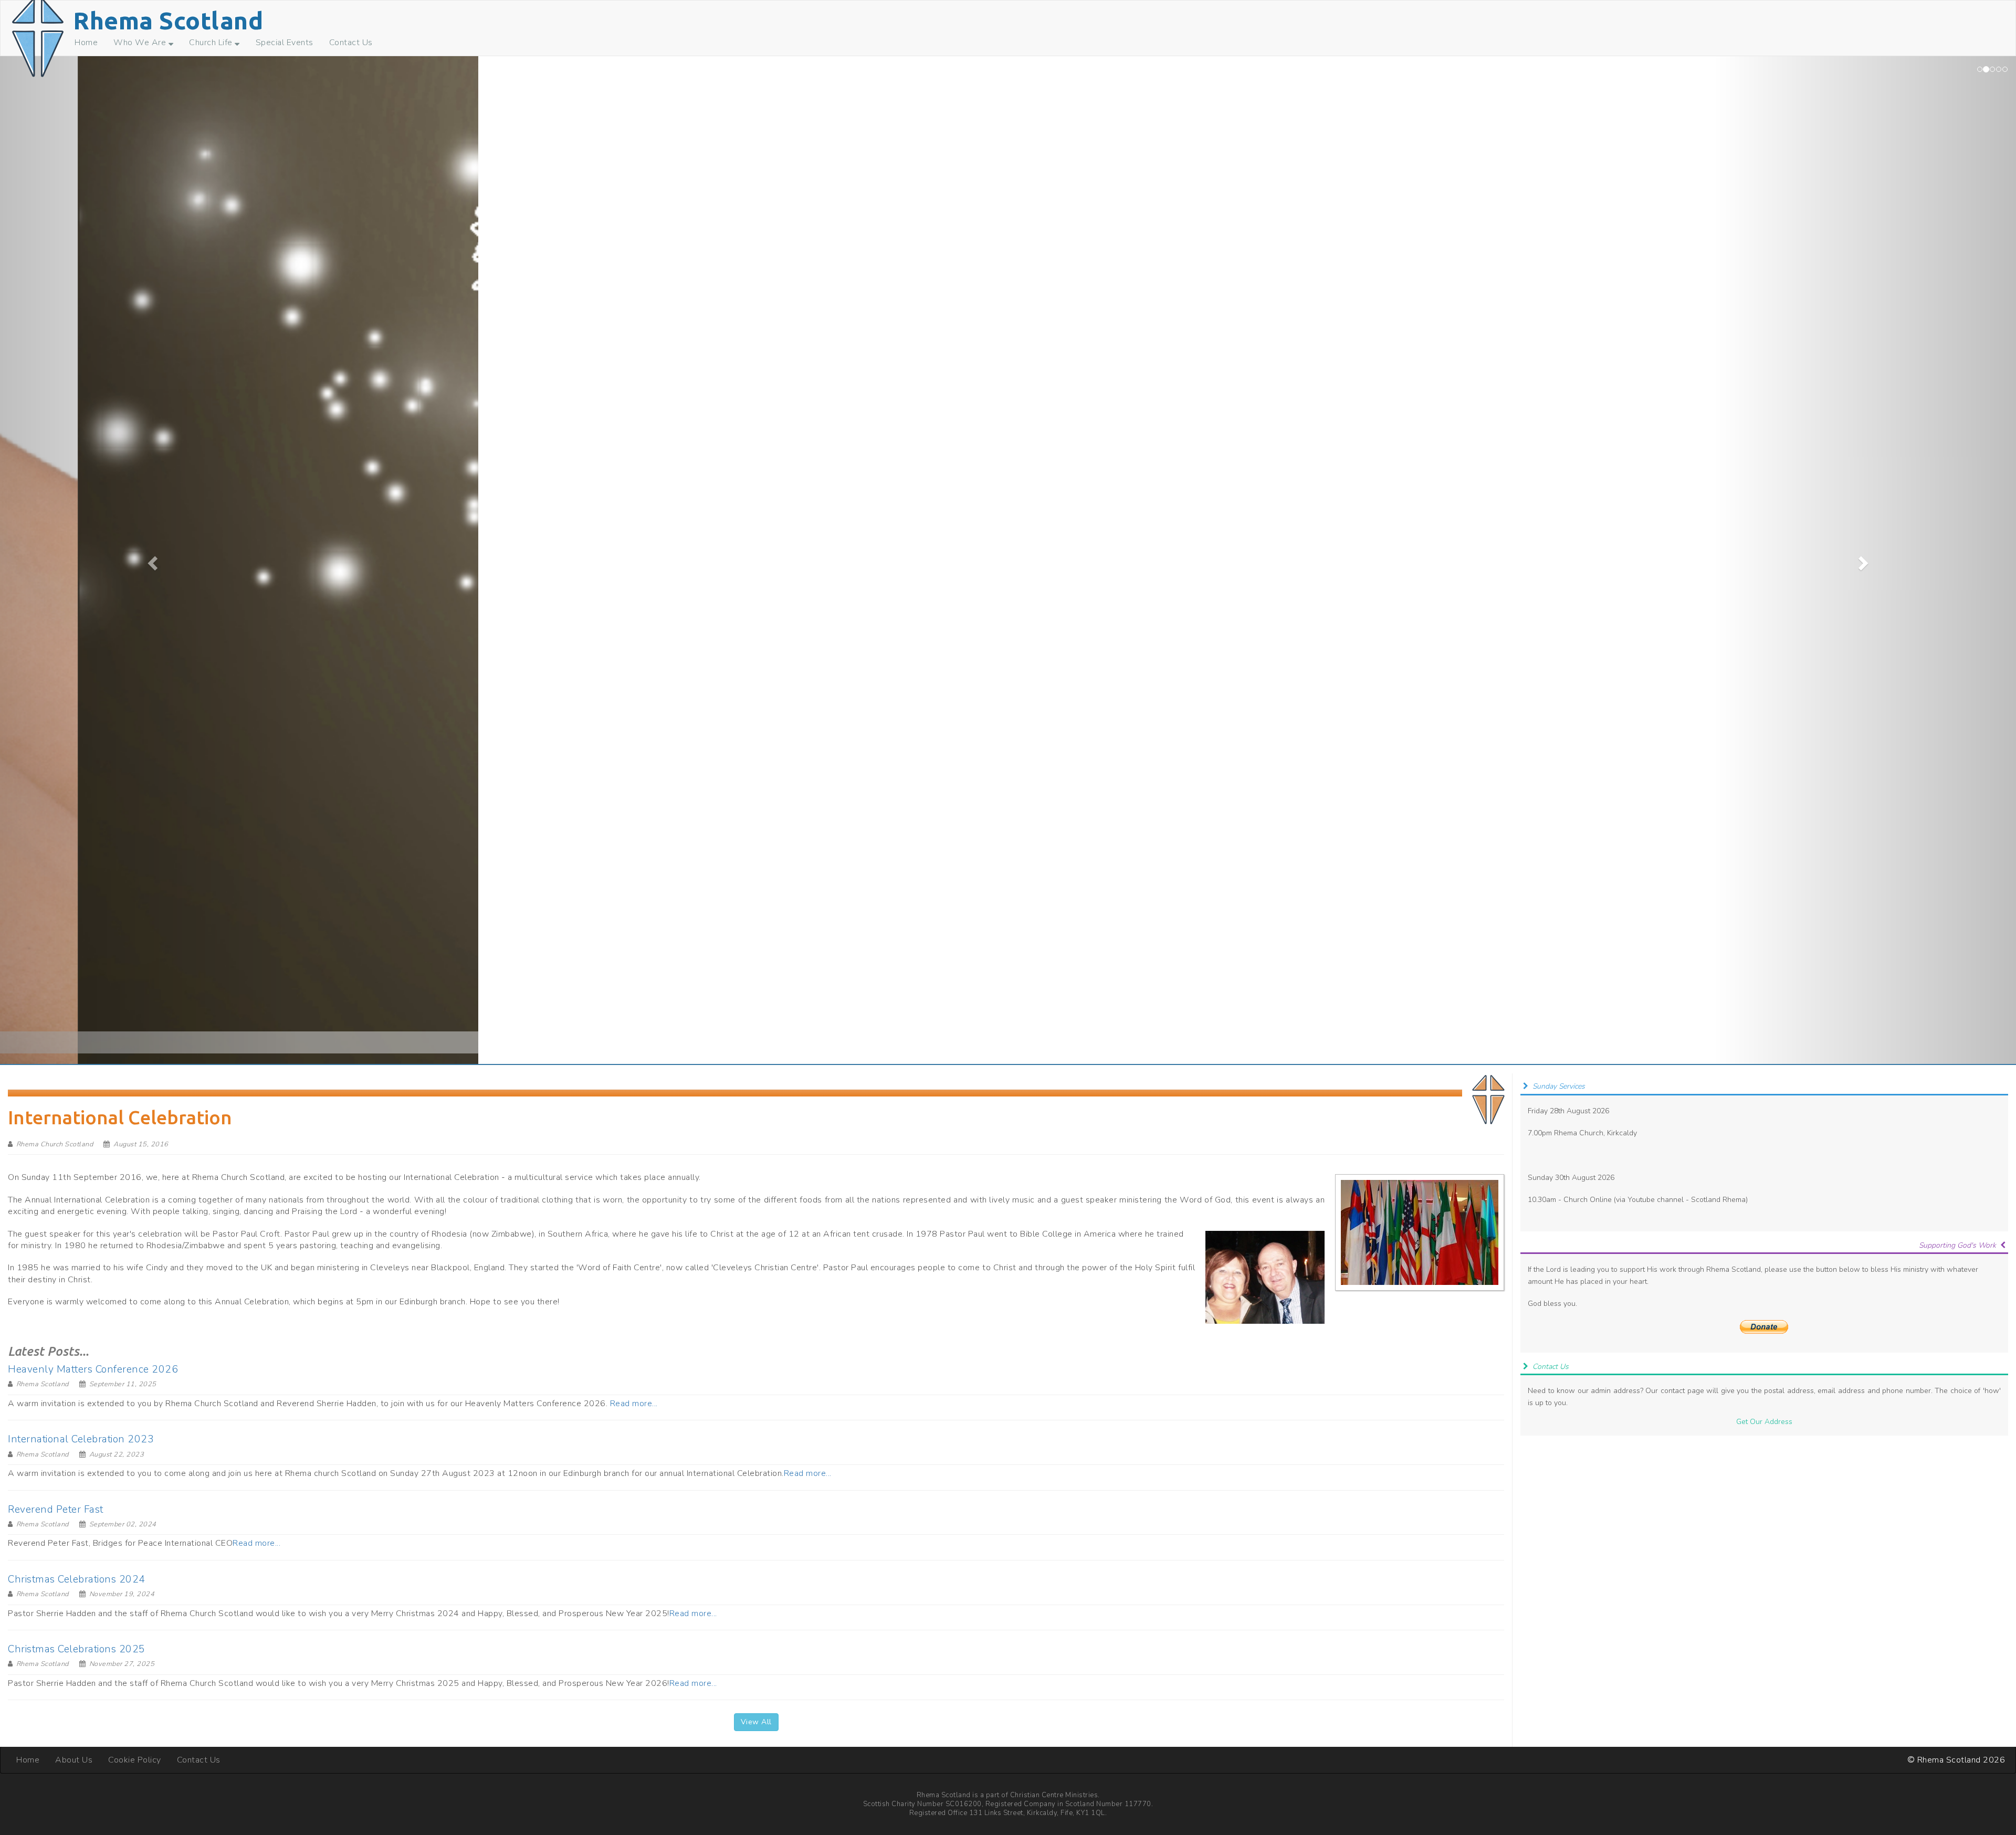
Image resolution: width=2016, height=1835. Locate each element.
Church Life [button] (212, 43)
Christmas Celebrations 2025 (77, 1649)
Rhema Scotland (168, 20)
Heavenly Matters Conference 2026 (93, 1369)
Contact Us (351, 43)
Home (86, 43)
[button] (151, 560)
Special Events (285, 43)
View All (756, 1722)
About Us (74, 1760)
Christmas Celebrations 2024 (77, 1579)
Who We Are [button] (141, 43)
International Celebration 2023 (81, 1439)
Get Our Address (1764, 1422)
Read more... (634, 1404)
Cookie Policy (135, 1760)
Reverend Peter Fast (56, 1510)
